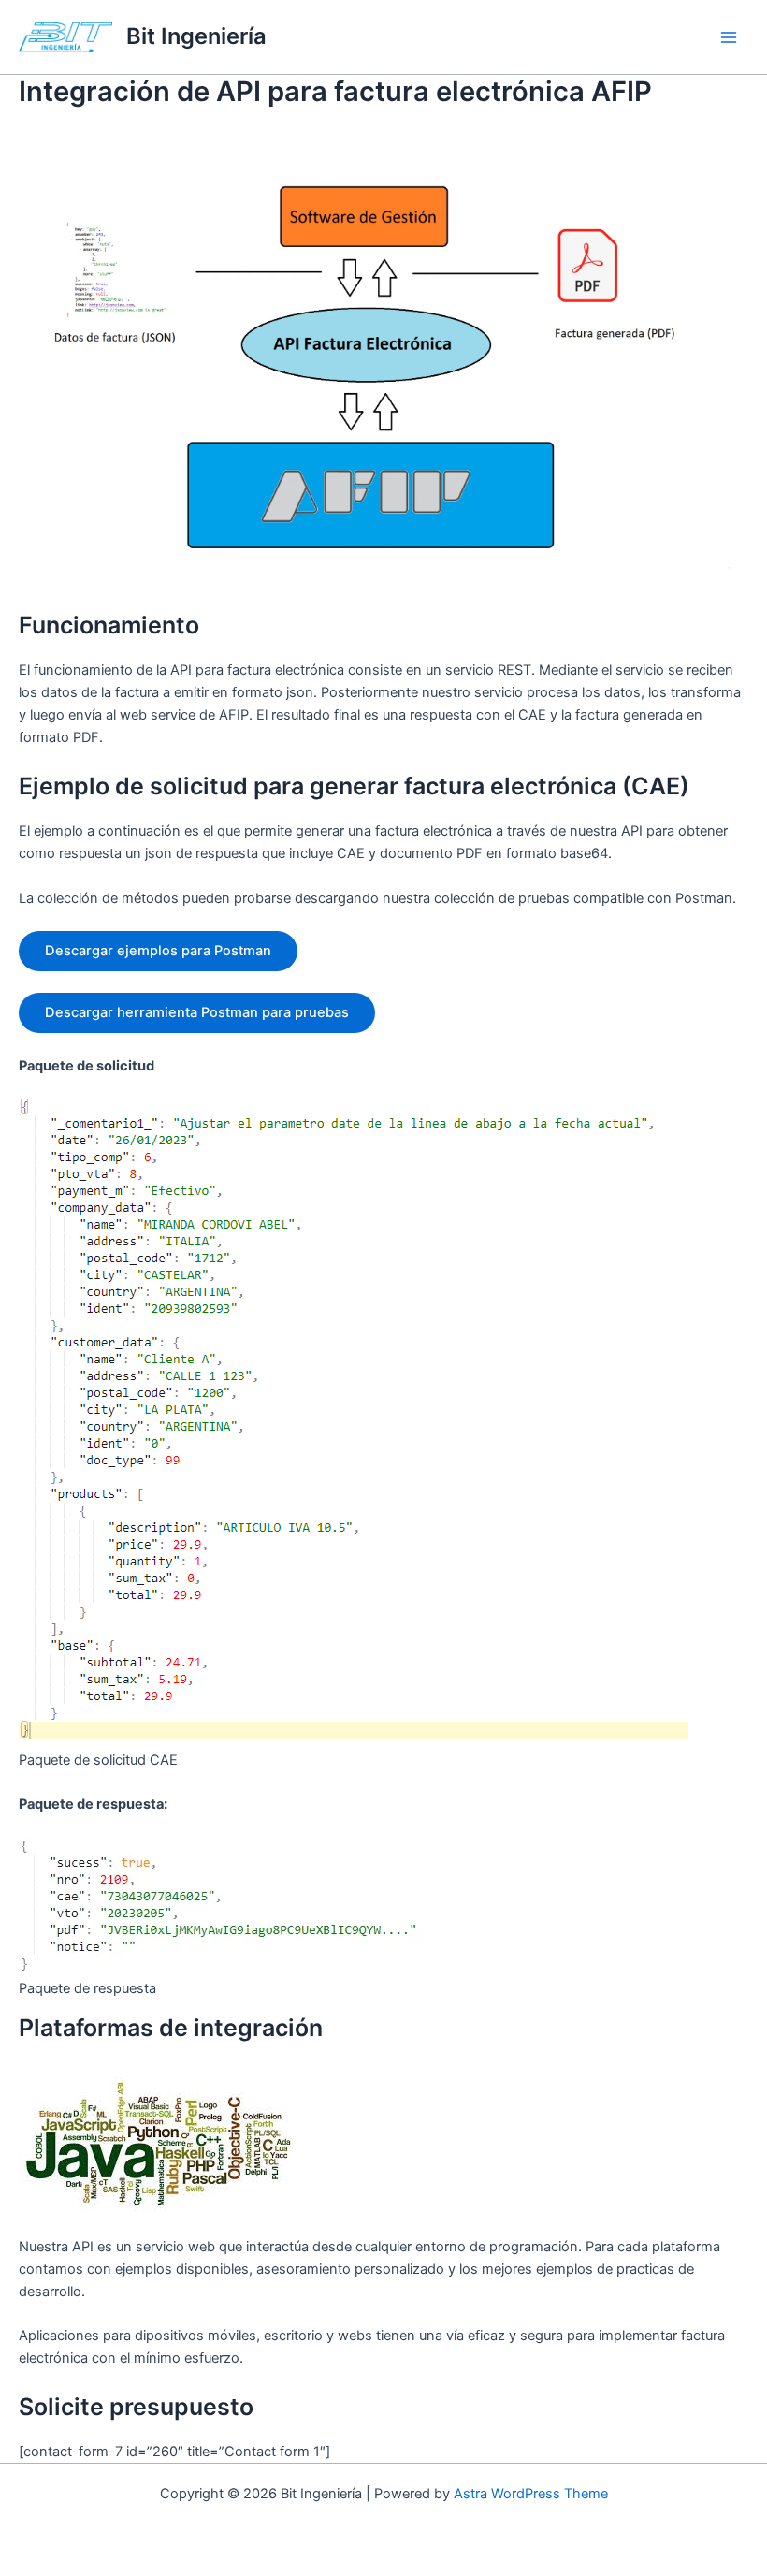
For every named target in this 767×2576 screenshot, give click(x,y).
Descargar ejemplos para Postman (158, 951)
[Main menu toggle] (729, 37)
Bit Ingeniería (196, 36)
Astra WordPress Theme (531, 2494)
